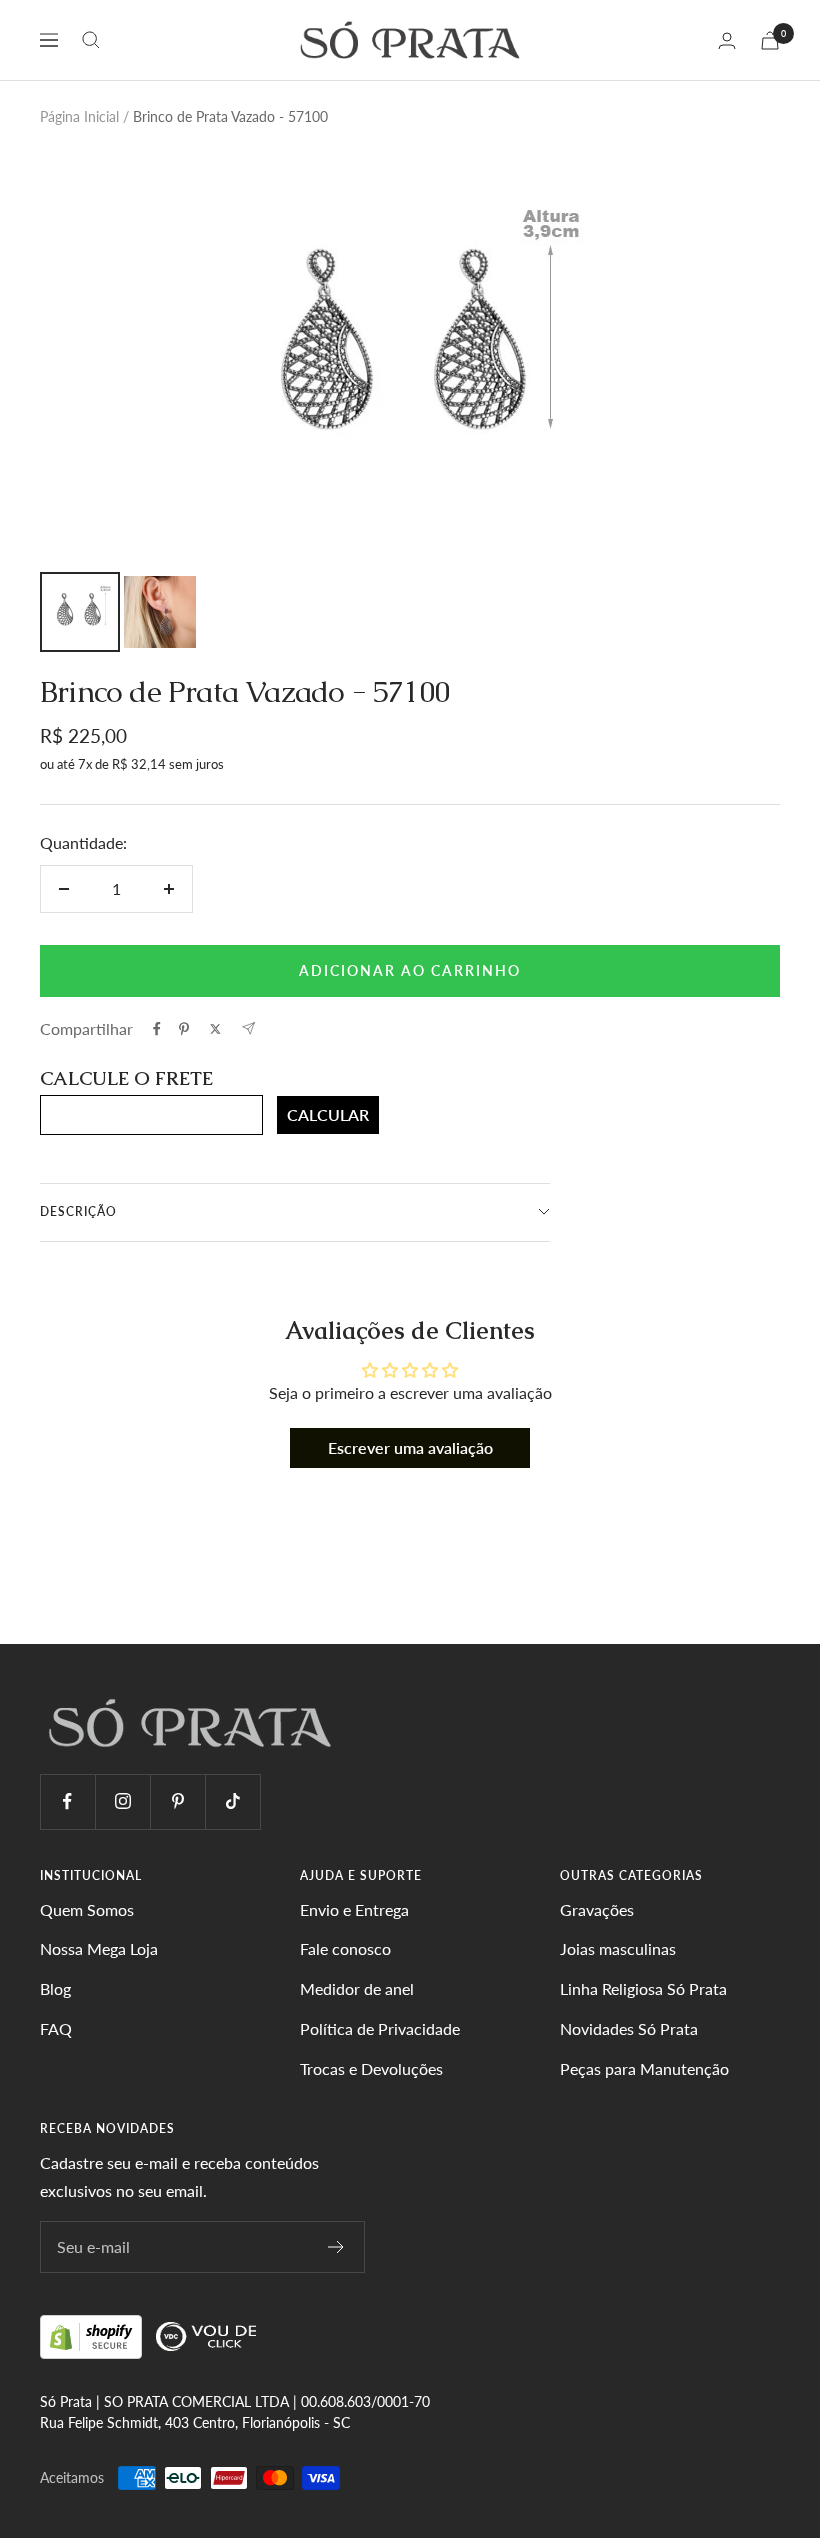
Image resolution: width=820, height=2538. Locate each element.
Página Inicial (79, 116)
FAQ (56, 2028)
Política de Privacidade (380, 2028)
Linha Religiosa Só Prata (643, 1988)
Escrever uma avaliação (410, 1447)
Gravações (597, 1909)
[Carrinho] (770, 40)
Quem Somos (87, 1909)
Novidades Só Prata (629, 2028)
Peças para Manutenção (644, 2068)
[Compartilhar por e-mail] (248, 1028)
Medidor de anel (357, 1988)
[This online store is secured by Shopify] (93, 2335)
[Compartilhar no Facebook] (157, 1029)
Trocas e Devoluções (371, 2068)
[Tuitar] (215, 1029)
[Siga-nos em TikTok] (232, 1801)
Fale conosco (345, 1948)
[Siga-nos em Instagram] (122, 1801)
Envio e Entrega (354, 1909)
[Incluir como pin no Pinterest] (184, 1029)
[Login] (727, 40)
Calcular (328, 1114)
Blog (55, 1988)
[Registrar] (336, 2247)
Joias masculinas (618, 1948)
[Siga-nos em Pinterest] (177, 1801)
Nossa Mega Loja (99, 1948)
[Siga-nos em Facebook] (67, 1801)
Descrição (78, 1211)
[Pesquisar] (91, 40)
